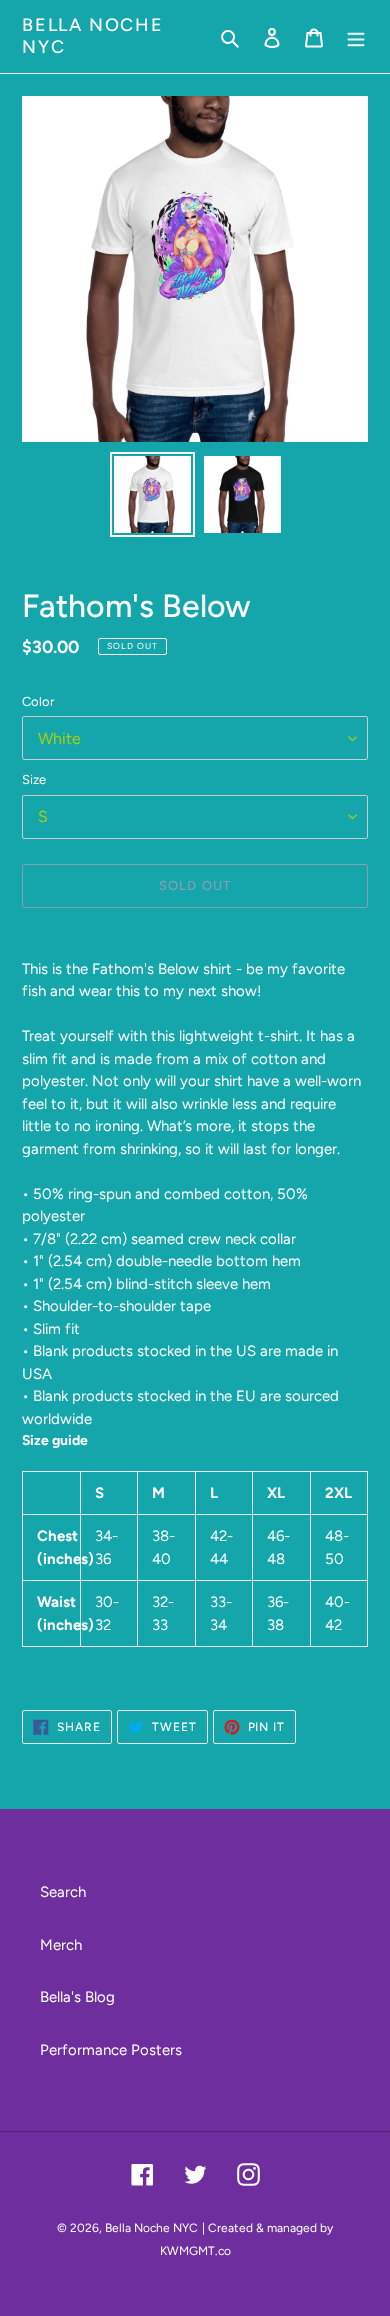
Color (38, 701)
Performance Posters (111, 2050)
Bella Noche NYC (93, 36)
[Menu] (356, 36)
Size (34, 779)
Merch (61, 1945)
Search (63, 1892)
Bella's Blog (77, 1997)
